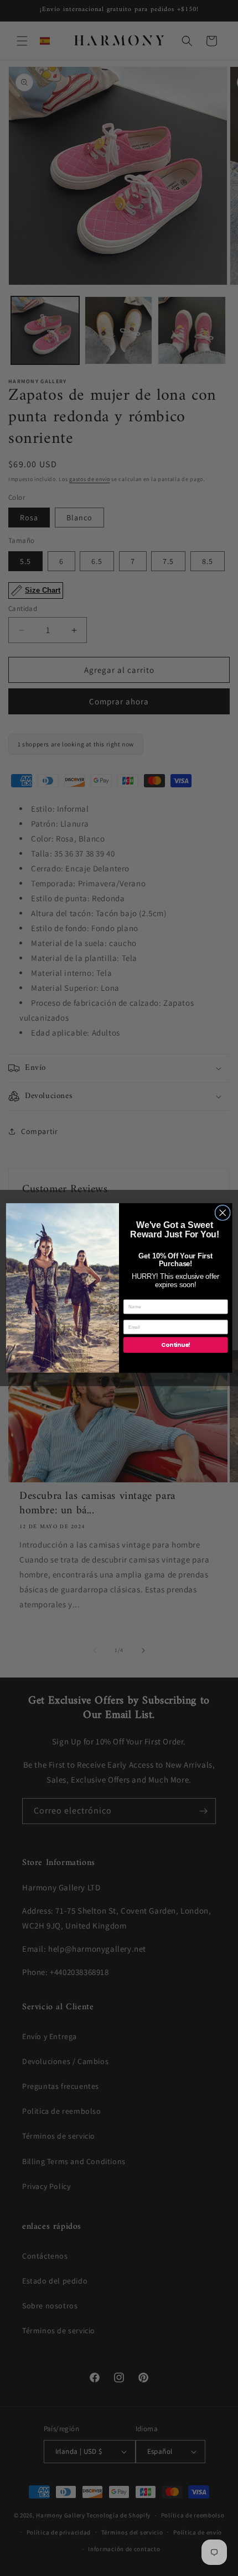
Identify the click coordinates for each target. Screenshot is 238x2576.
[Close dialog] (223, 1213)
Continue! (176, 1345)
